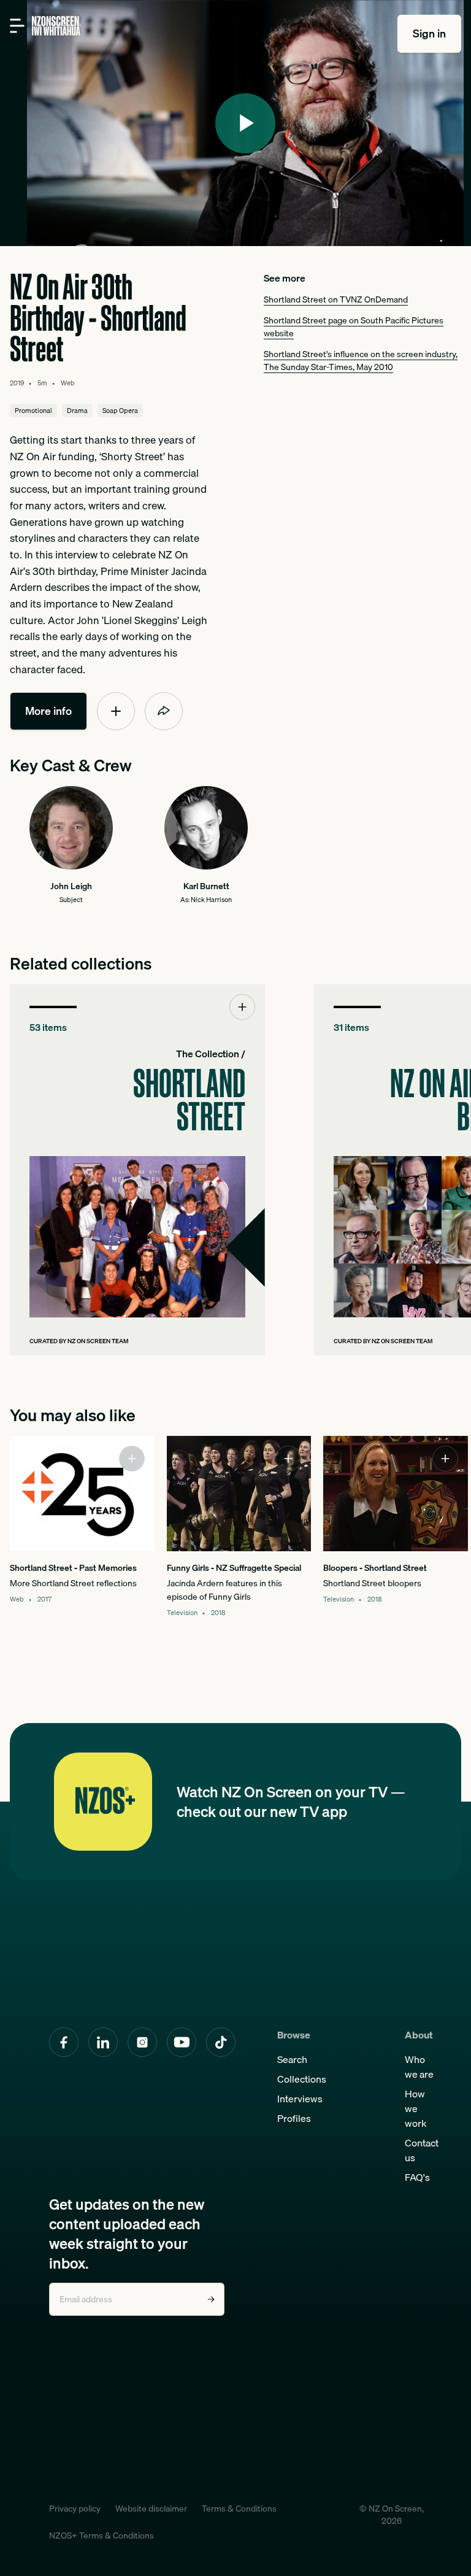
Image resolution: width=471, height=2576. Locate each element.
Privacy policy (75, 2509)
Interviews (300, 2099)
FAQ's (417, 2177)
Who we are (419, 2067)
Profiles (294, 2118)
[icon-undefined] (116, 711)
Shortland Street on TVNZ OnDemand (336, 299)
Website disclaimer (151, 2509)
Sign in (429, 33)
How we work (416, 2108)
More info (48, 711)
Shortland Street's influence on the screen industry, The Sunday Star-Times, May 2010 (361, 361)
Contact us (422, 2150)
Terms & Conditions (239, 2509)
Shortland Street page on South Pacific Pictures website (354, 327)
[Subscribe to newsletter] (211, 2299)
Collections (302, 2079)
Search (292, 2059)
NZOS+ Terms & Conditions (101, 2536)
